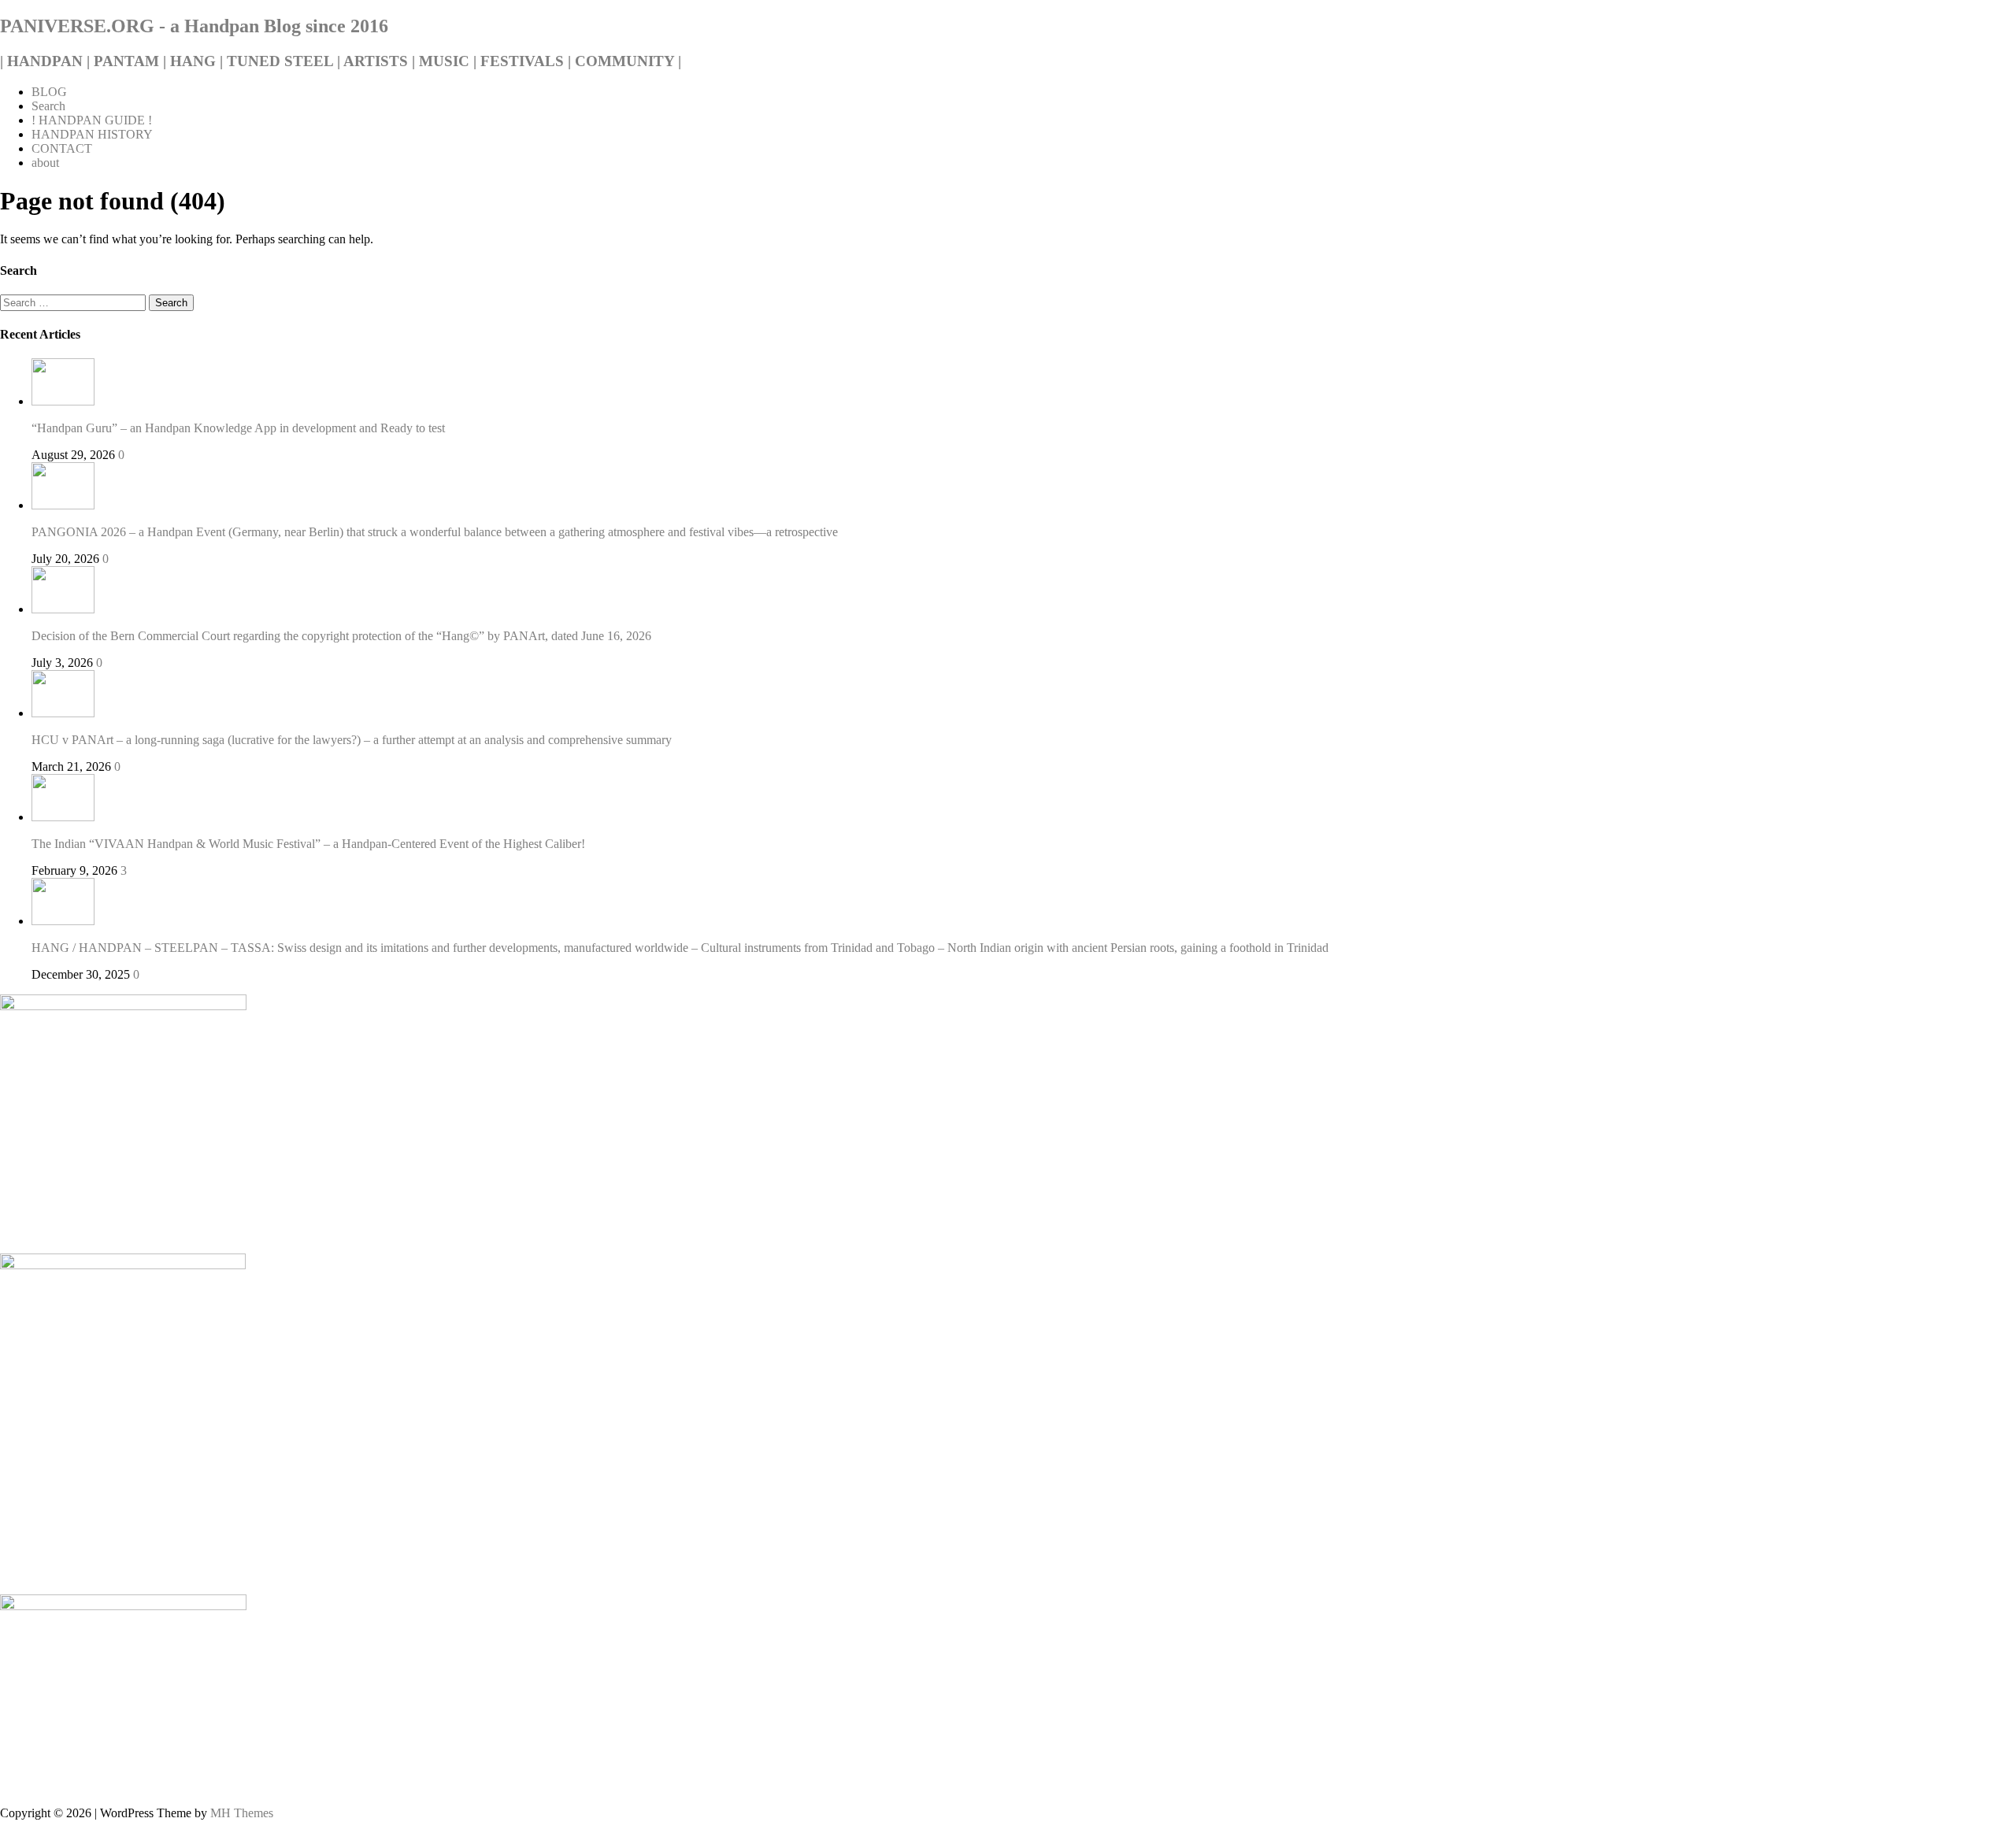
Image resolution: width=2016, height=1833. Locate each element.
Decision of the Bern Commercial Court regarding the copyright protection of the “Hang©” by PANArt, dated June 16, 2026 (341, 636)
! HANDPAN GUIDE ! (92, 120)
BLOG (49, 92)
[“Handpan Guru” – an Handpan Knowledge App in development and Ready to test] (63, 401)
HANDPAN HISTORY (92, 134)
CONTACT (62, 148)
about (45, 163)
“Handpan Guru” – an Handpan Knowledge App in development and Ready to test (238, 428)
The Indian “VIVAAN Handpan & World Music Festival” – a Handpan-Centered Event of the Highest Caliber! (308, 844)
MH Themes (242, 1813)
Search (48, 106)
